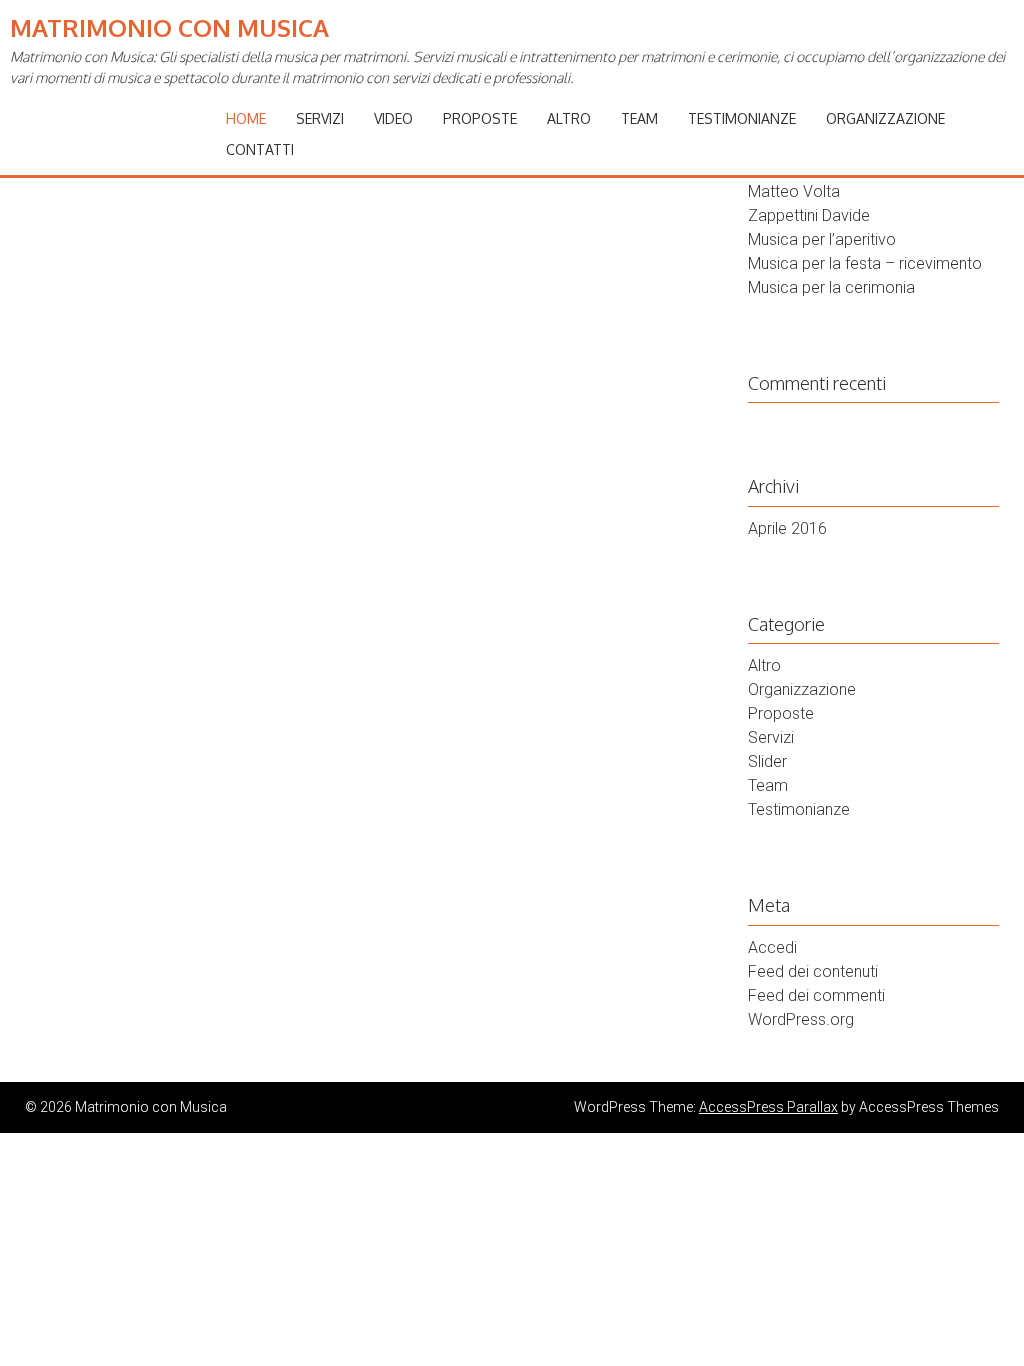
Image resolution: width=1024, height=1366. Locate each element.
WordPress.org (801, 1019)
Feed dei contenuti (813, 971)
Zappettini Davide (809, 215)
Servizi (320, 118)
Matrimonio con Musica (169, 27)
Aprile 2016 (787, 528)
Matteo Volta (794, 191)
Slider (767, 761)
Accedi (772, 947)
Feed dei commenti (816, 995)
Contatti (260, 149)
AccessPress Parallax (768, 1107)
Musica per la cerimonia (831, 287)
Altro (569, 118)
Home (246, 118)
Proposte (480, 118)
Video (393, 118)
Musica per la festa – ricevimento (865, 263)
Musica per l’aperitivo (822, 239)
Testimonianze (742, 118)
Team (639, 118)
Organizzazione (885, 118)
